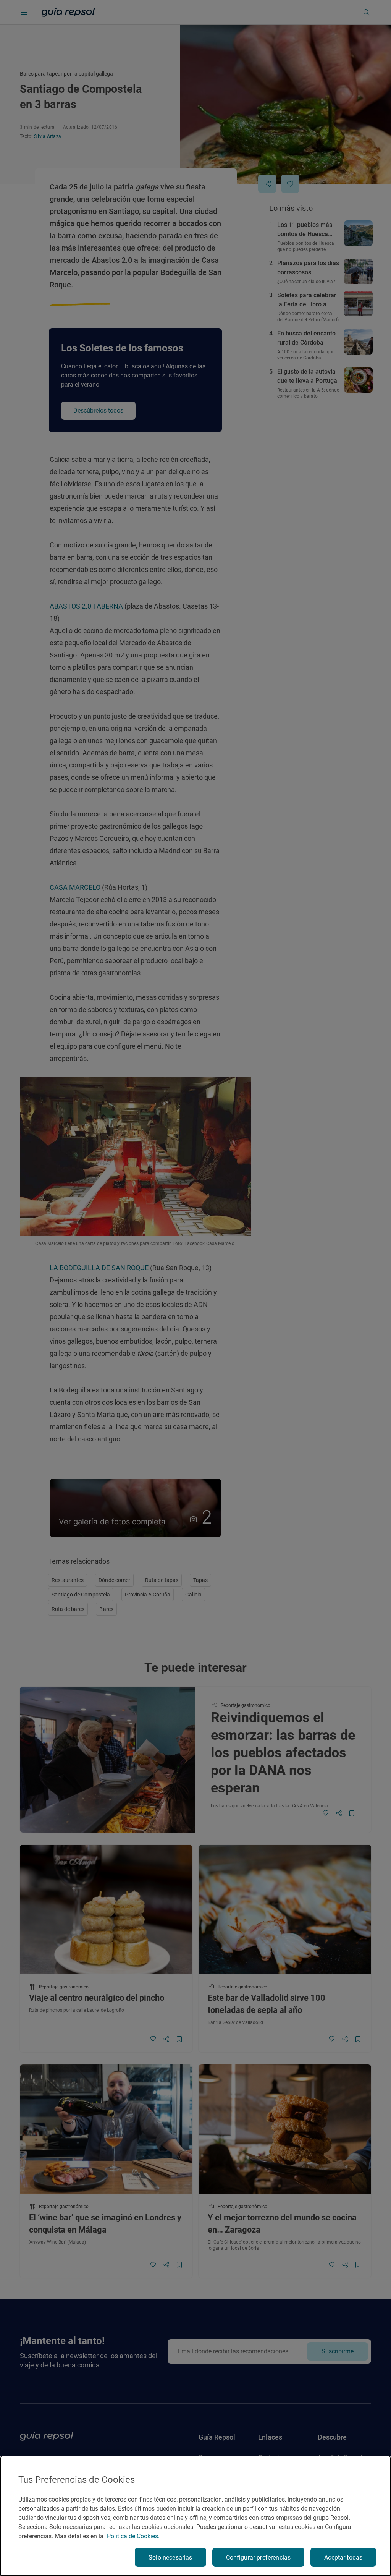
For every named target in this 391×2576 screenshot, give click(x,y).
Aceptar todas (343, 2557)
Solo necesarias (170, 2557)
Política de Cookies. (133, 2536)
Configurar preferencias (259, 2557)
